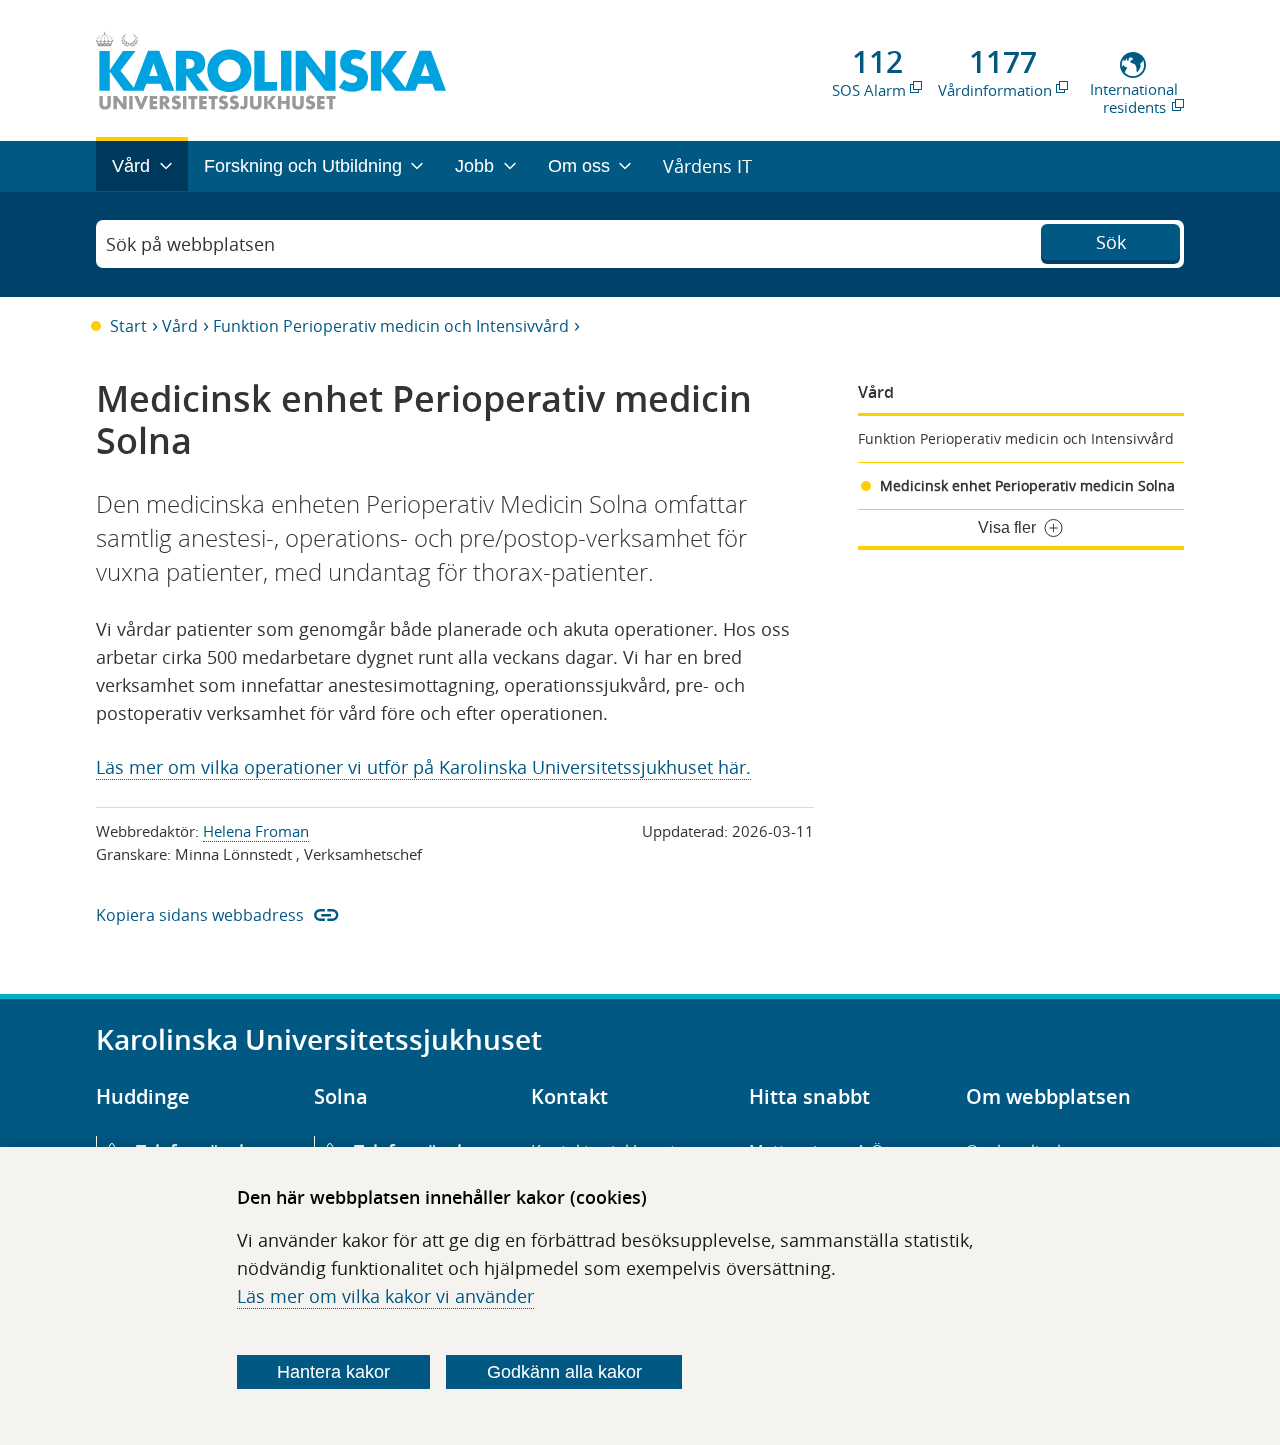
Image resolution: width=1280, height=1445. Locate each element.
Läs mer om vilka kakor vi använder (385, 1296)
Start (128, 326)
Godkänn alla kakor (564, 1372)
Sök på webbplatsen (190, 244)
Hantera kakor (333, 1372)
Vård (180, 326)
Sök (1111, 242)
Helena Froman (256, 831)
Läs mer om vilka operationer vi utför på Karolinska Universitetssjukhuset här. (423, 767)
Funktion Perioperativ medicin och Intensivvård (391, 326)
